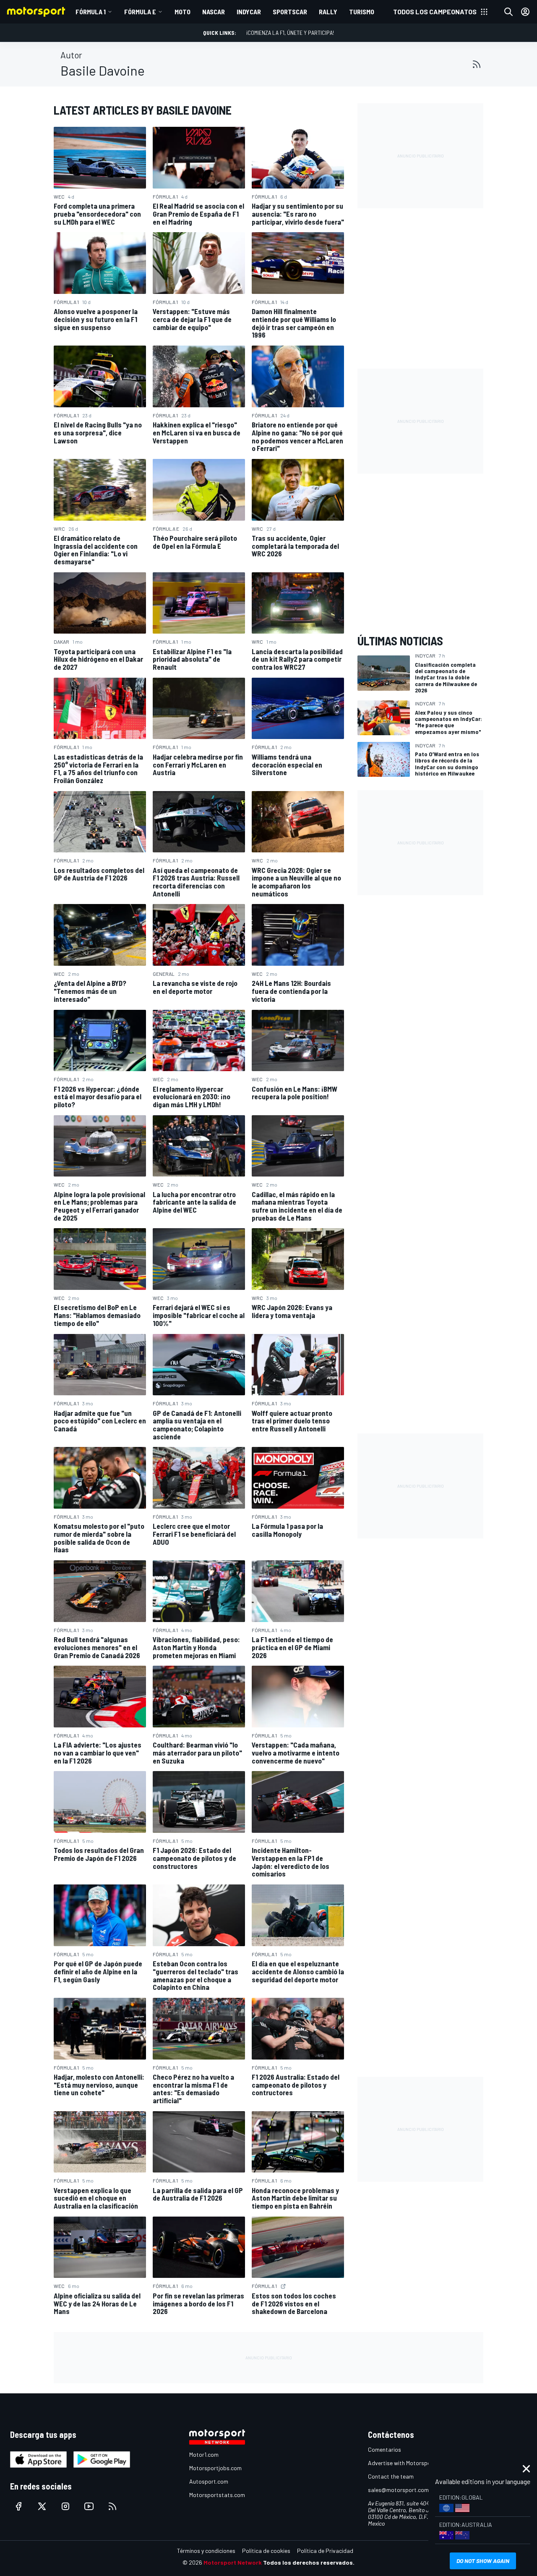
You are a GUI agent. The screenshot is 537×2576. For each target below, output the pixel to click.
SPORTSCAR (290, 12)
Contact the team (391, 2476)
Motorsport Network (233, 2562)
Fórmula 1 (91, 12)
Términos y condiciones (206, 2551)
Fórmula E (140, 12)
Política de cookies (266, 2551)
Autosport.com (209, 2481)
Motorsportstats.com (217, 2495)
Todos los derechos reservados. (309, 2562)
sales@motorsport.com (398, 2490)
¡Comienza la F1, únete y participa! (290, 33)
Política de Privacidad (325, 2551)
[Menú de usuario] (525, 12)
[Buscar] (508, 12)
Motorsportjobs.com (215, 2468)
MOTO (182, 12)
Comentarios (385, 2449)
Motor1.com (204, 2454)
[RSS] (477, 64)
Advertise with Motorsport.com (408, 2463)
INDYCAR (249, 12)
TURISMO (362, 12)
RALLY (328, 12)
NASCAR (214, 12)
